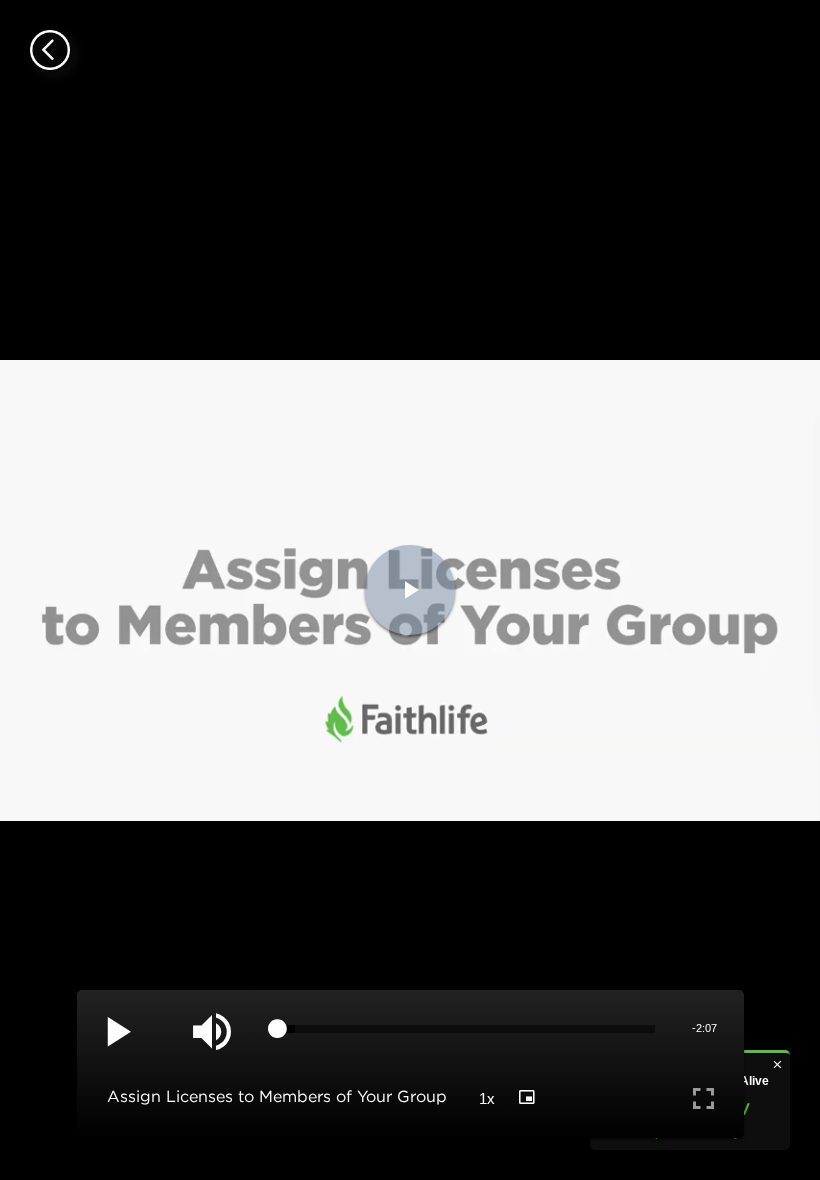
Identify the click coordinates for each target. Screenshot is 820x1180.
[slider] (466, 1029)
